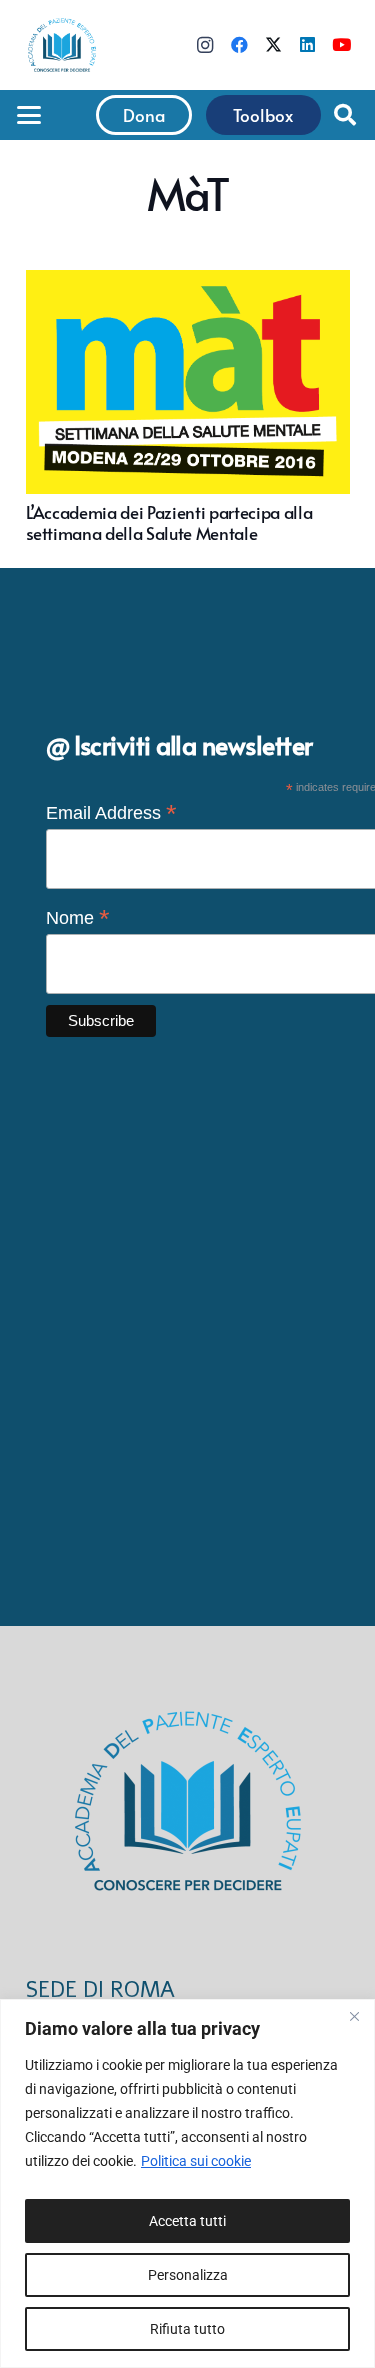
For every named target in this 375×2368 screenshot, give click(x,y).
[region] (187, 2183)
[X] (273, 45)
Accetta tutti (187, 2221)
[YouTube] (341, 45)
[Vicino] (354, 2016)
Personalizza (188, 2275)
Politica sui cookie (196, 2161)
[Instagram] (205, 45)
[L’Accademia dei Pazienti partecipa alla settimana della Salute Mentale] (188, 406)
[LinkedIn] (307, 45)
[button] (28, 115)
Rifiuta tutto (187, 2329)
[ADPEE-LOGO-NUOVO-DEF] (62, 45)
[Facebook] (239, 45)
